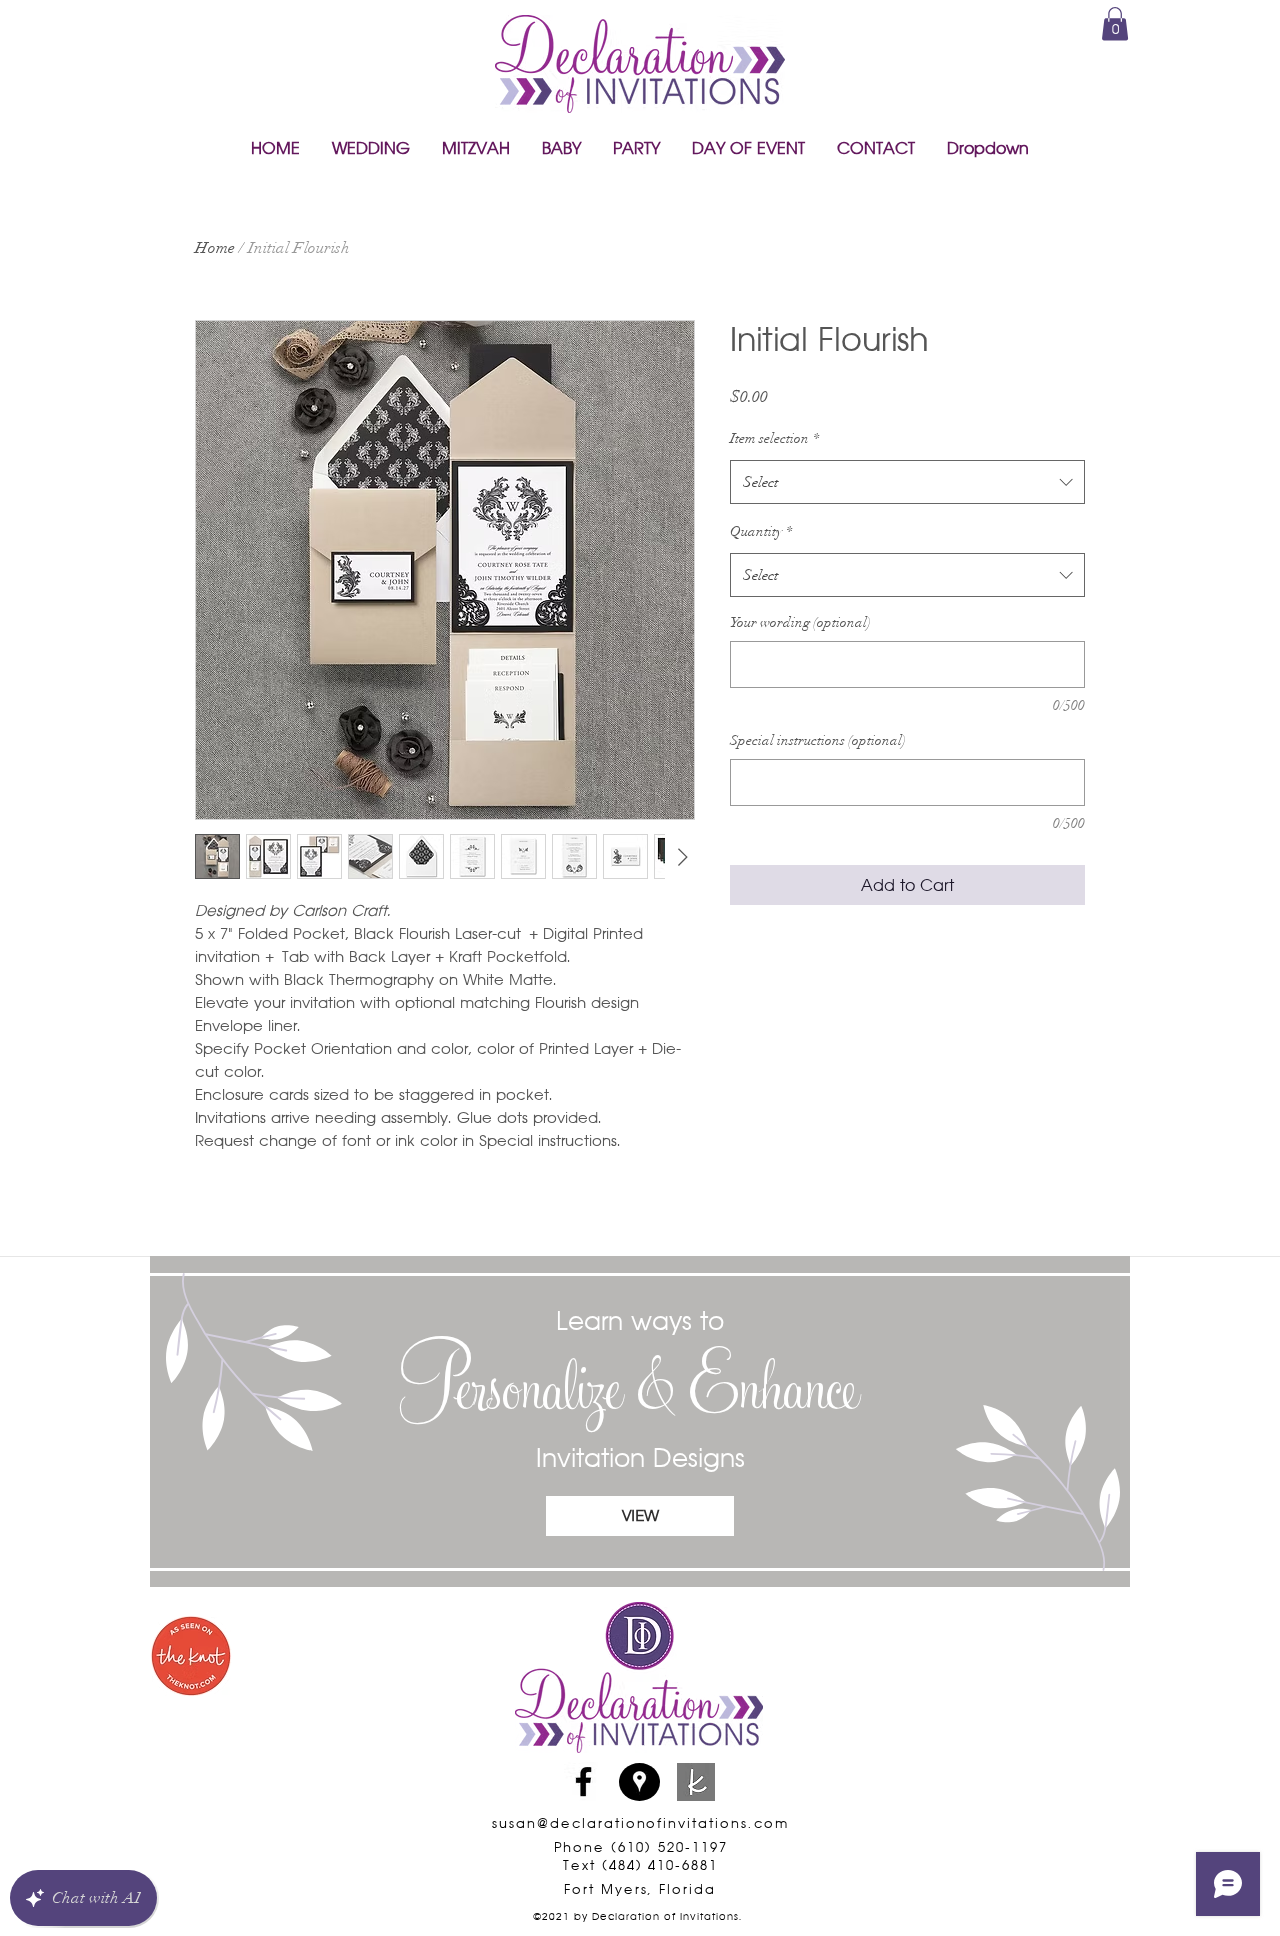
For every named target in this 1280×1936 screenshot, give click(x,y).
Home (215, 248)
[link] (1115, 23)
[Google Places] (639, 1781)
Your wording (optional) (800, 622)
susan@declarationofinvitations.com (640, 1823)
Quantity (761, 531)
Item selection (774, 438)
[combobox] (907, 482)
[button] (371, 148)
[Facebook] (583, 1781)
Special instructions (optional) (818, 740)
